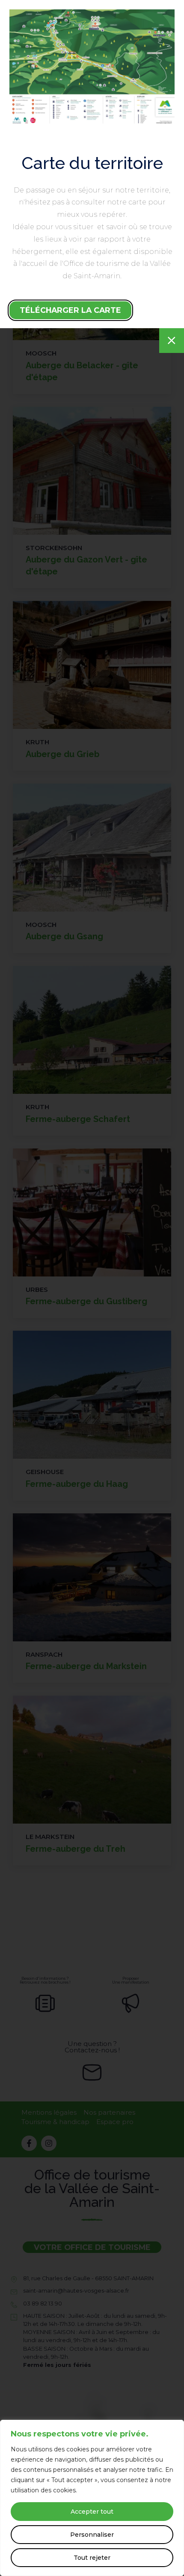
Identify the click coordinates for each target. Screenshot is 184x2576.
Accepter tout (92, 2512)
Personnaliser (92, 2535)
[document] (92, 1288)
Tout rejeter (92, 2558)
